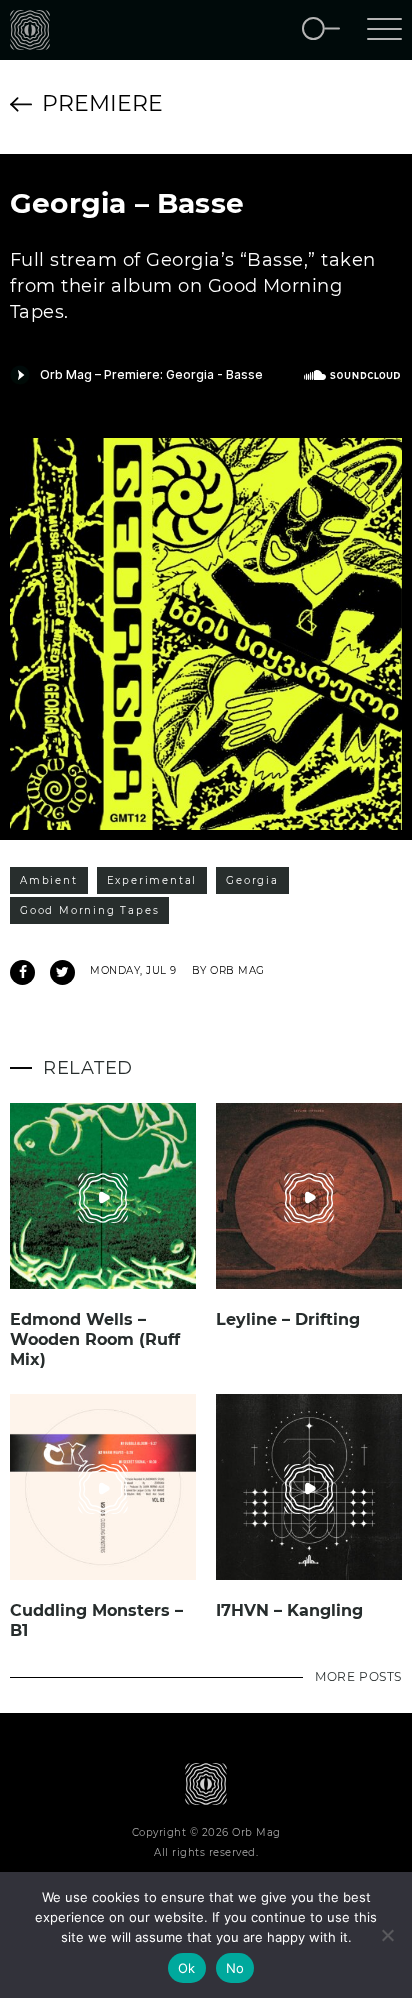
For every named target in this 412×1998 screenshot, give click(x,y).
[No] (387, 1935)
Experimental (152, 880)
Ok (187, 1968)
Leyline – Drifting (288, 1319)
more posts (358, 1676)
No (235, 1968)
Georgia (252, 880)
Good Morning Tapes (89, 910)
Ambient (49, 880)
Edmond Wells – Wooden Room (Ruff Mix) (95, 1339)
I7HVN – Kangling (289, 1610)
